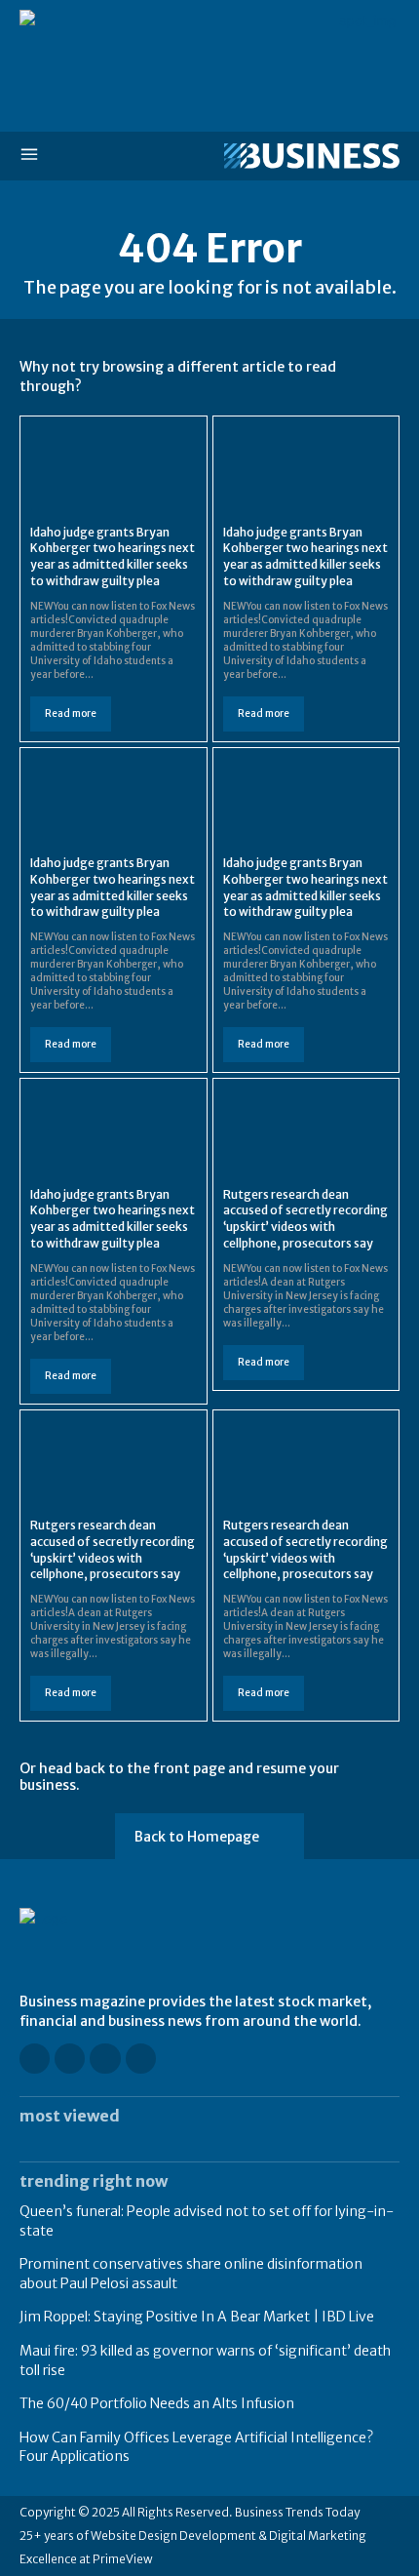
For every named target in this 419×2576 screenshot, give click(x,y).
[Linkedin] (105, 2059)
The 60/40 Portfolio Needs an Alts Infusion (157, 2403)
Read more (71, 713)
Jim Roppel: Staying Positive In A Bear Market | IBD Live (197, 2317)
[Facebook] (35, 2059)
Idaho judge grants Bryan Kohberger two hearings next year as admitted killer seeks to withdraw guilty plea (113, 556)
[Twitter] (141, 2059)
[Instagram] (70, 2059)
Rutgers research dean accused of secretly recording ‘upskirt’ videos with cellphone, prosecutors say (305, 1219)
